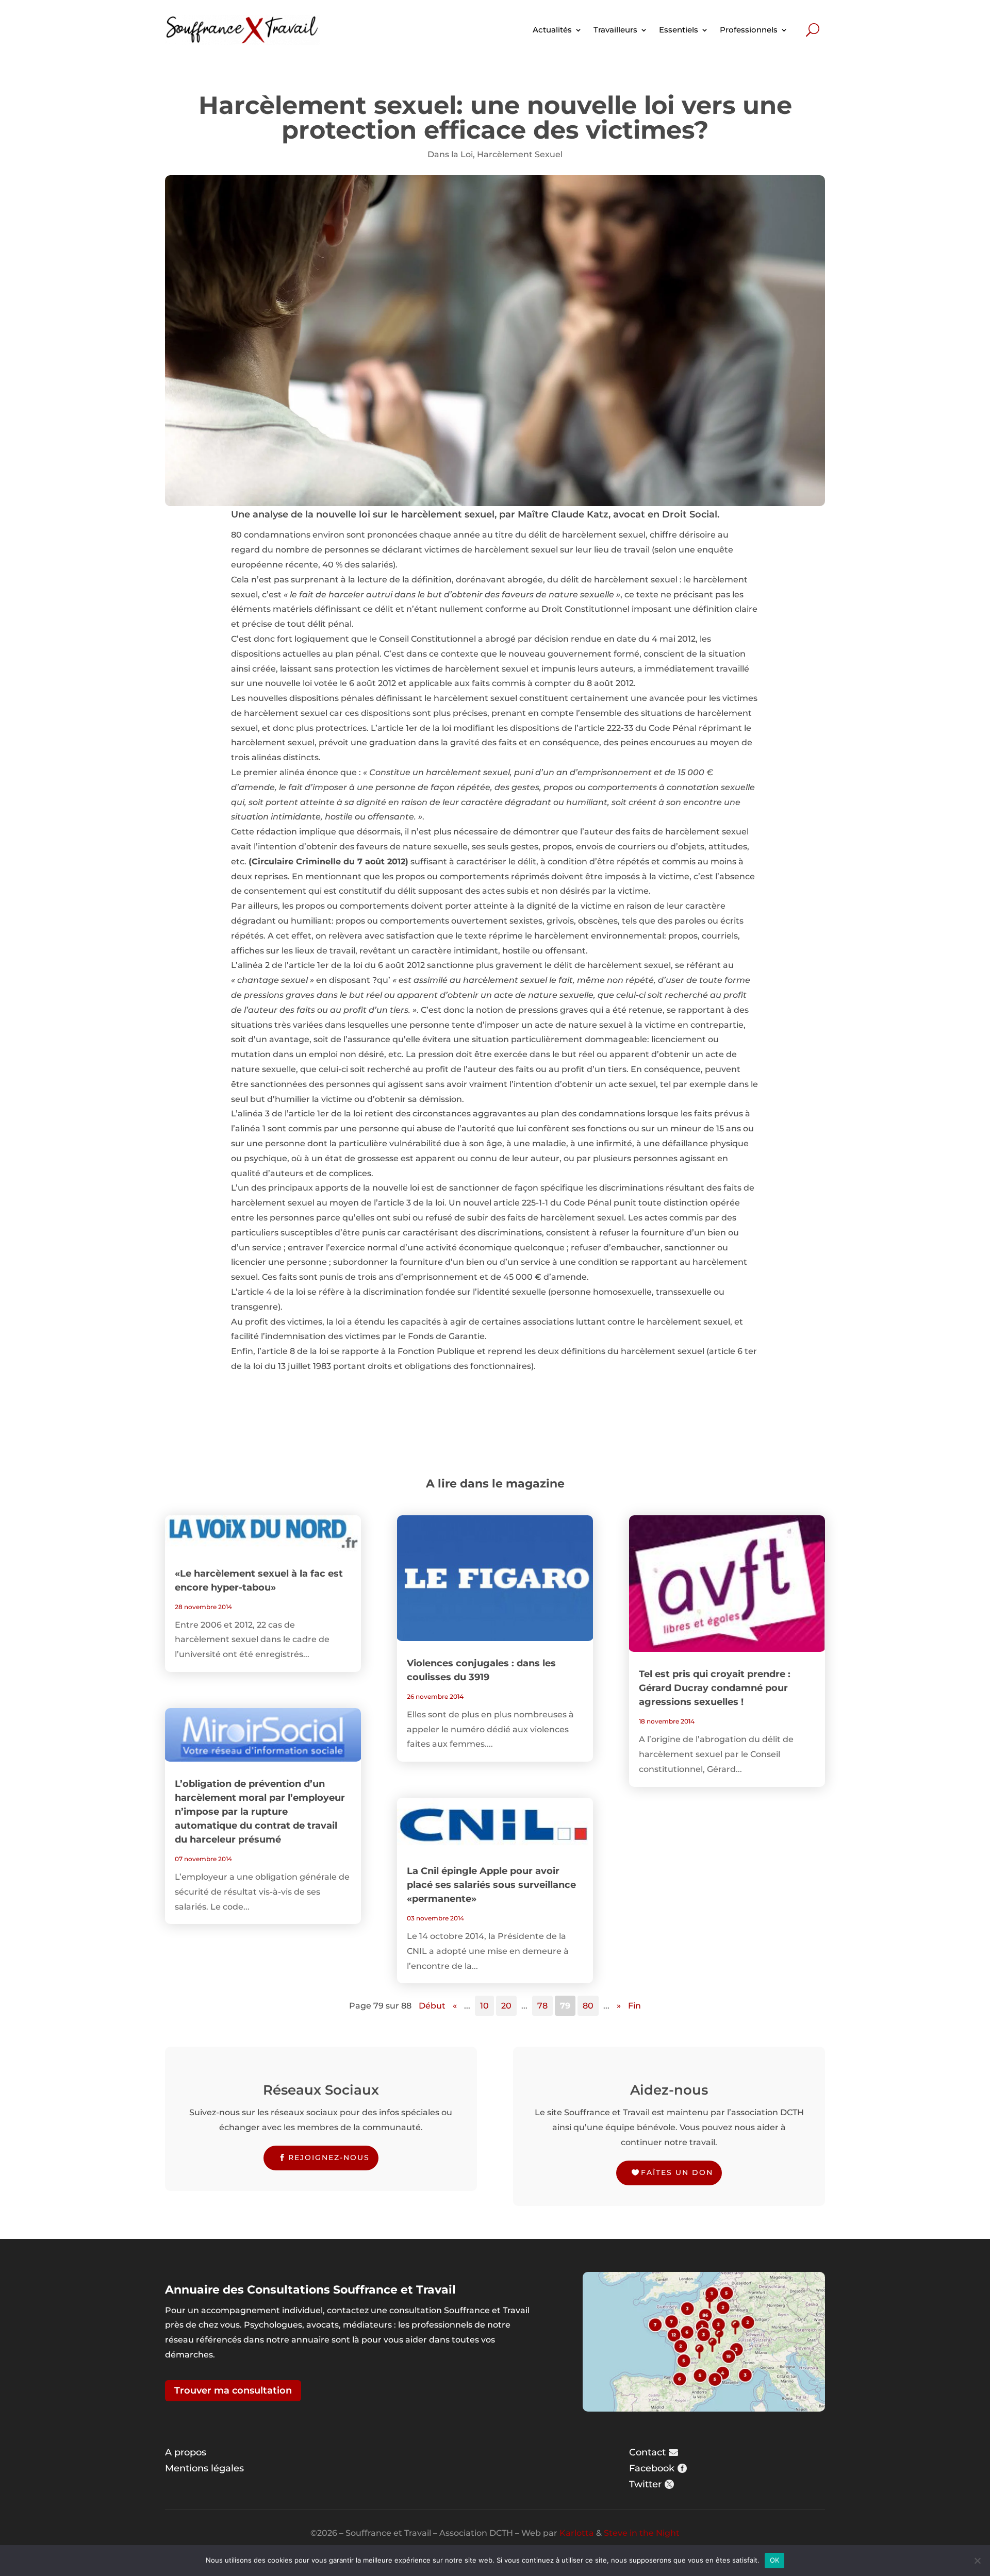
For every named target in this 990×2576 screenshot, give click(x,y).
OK (775, 2560)
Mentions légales (204, 2468)
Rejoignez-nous (329, 2157)
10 (484, 2006)
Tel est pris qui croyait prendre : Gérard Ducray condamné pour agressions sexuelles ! (715, 1688)
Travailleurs (615, 30)
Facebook (652, 2468)
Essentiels (679, 30)
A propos (186, 2452)
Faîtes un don (677, 2172)
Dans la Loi (450, 154)
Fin (634, 2006)
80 (588, 2006)
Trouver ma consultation (233, 2390)
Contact (647, 2452)
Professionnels (749, 30)
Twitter (645, 2484)
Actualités (552, 30)
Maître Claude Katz (563, 514)
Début (432, 2006)
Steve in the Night (642, 2533)
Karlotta (577, 2533)
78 (542, 2006)
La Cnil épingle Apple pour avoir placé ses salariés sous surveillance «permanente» (491, 1885)
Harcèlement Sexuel (520, 154)
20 (506, 2006)
